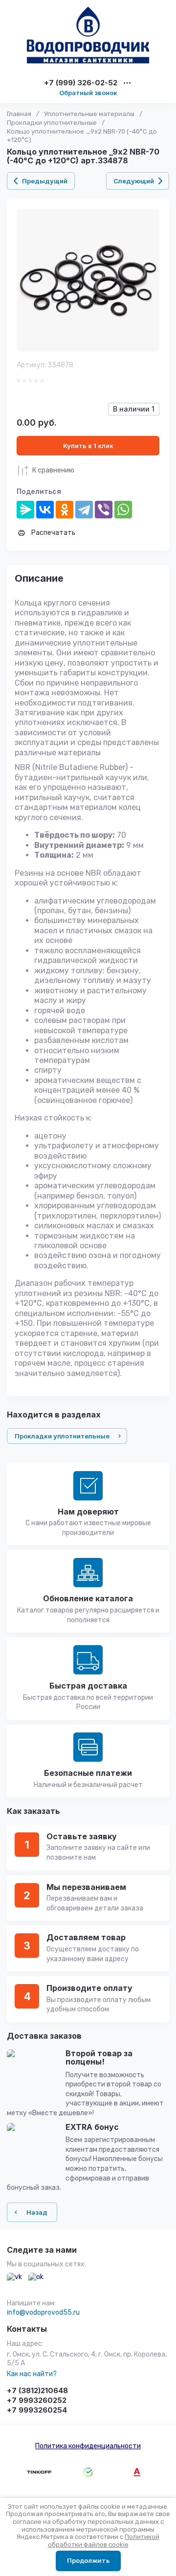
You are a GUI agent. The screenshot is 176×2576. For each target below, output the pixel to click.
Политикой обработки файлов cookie (104, 2541)
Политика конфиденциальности (88, 2446)
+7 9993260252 (37, 2400)
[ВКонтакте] (45, 510)
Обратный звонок (88, 93)
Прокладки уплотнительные (52, 123)
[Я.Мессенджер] (25, 510)
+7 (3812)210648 (37, 2390)
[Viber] (104, 510)
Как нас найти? (32, 2374)
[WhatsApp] (123, 510)
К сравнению (53, 470)
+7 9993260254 (37, 2410)
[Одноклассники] (65, 510)
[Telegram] (84, 510)
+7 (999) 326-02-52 (81, 83)
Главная (19, 114)
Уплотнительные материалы (89, 114)
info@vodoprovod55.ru (43, 2312)
